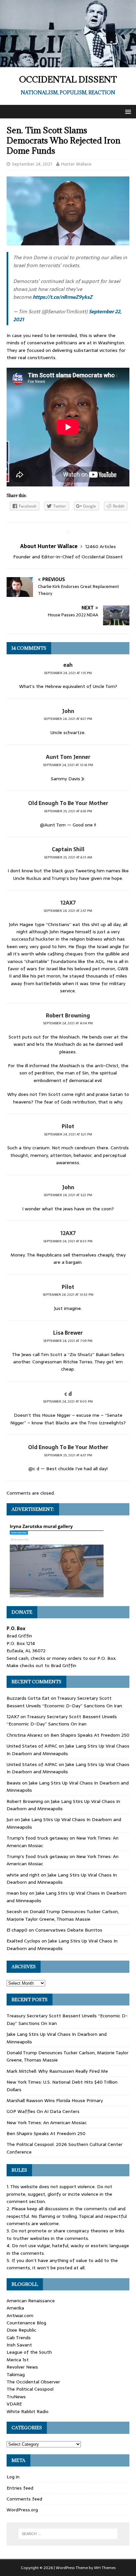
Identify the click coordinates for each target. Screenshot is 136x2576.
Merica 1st (18, 2360)
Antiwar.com (20, 2315)
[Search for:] (68, 2534)
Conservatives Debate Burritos (69, 1930)
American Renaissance (31, 2301)
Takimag (16, 2374)
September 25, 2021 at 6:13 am (68, 857)
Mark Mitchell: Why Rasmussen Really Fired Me (57, 2071)
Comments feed (24, 2499)
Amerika (15, 2308)
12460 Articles (101, 546)
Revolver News (22, 2367)
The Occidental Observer (33, 2382)
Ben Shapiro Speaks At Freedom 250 (90, 1735)
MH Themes (105, 2568)
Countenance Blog (26, 2323)
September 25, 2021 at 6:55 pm (68, 811)
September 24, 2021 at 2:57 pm (68, 911)
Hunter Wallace (76, 164)
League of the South (29, 2352)
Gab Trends (19, 2338)
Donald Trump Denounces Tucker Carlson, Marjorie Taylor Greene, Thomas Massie (63, 1915)
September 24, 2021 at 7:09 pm (68, 1341)
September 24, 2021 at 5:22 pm (68, 1195)
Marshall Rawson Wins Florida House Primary (55, 2100)
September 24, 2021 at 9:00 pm (68, 1401)
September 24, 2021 (32, 164)
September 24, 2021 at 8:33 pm (68, 1241)
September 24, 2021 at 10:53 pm (68, 1295)
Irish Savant (19, 2345)
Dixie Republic (21, 2330)
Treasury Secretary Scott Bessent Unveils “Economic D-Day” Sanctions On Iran (64, 1702)
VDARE (14, 2404)
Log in (13, 2477)
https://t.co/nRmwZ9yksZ (63, 297)
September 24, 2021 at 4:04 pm (68, 1023)
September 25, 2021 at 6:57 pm (68, 1455)
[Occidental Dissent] (68, 64)
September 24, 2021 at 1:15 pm (68, 673)
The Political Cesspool (30, 2389)
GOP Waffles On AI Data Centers (43, 2111)
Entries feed (20, 2488)
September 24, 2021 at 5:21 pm (68, 1134)
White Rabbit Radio (28, 2411)
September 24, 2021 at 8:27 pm (68, 719)
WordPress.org (22, 2510)
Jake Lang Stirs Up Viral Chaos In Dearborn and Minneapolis (62, 1878)
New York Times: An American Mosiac (47, 2123)
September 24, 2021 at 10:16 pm (68, 765)
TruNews (16, 2397)
